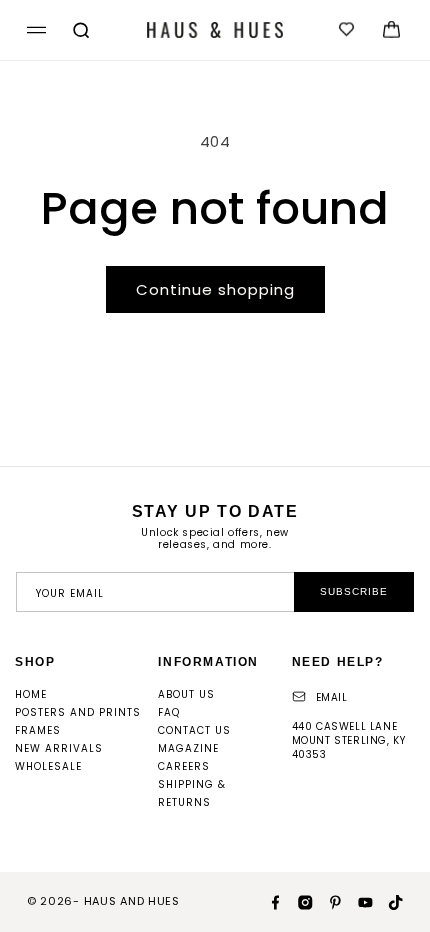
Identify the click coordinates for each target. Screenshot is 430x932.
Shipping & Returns (192, 793)
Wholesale (48, 766)
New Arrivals (59, 748)
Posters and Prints (78, 712)
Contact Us (194, 730)
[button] (33, 30)
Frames (38, 730)
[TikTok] (388, 901)
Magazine (188, 748)
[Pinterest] (328, 901)
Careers (184, 766)
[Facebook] (268, 901)
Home (31, 694)
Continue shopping (215, 289)
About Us (186, 694)
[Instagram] (298, 901)
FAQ (169, 712)
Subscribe (354, 591)
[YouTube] (358, 901)
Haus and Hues (132, 901)
